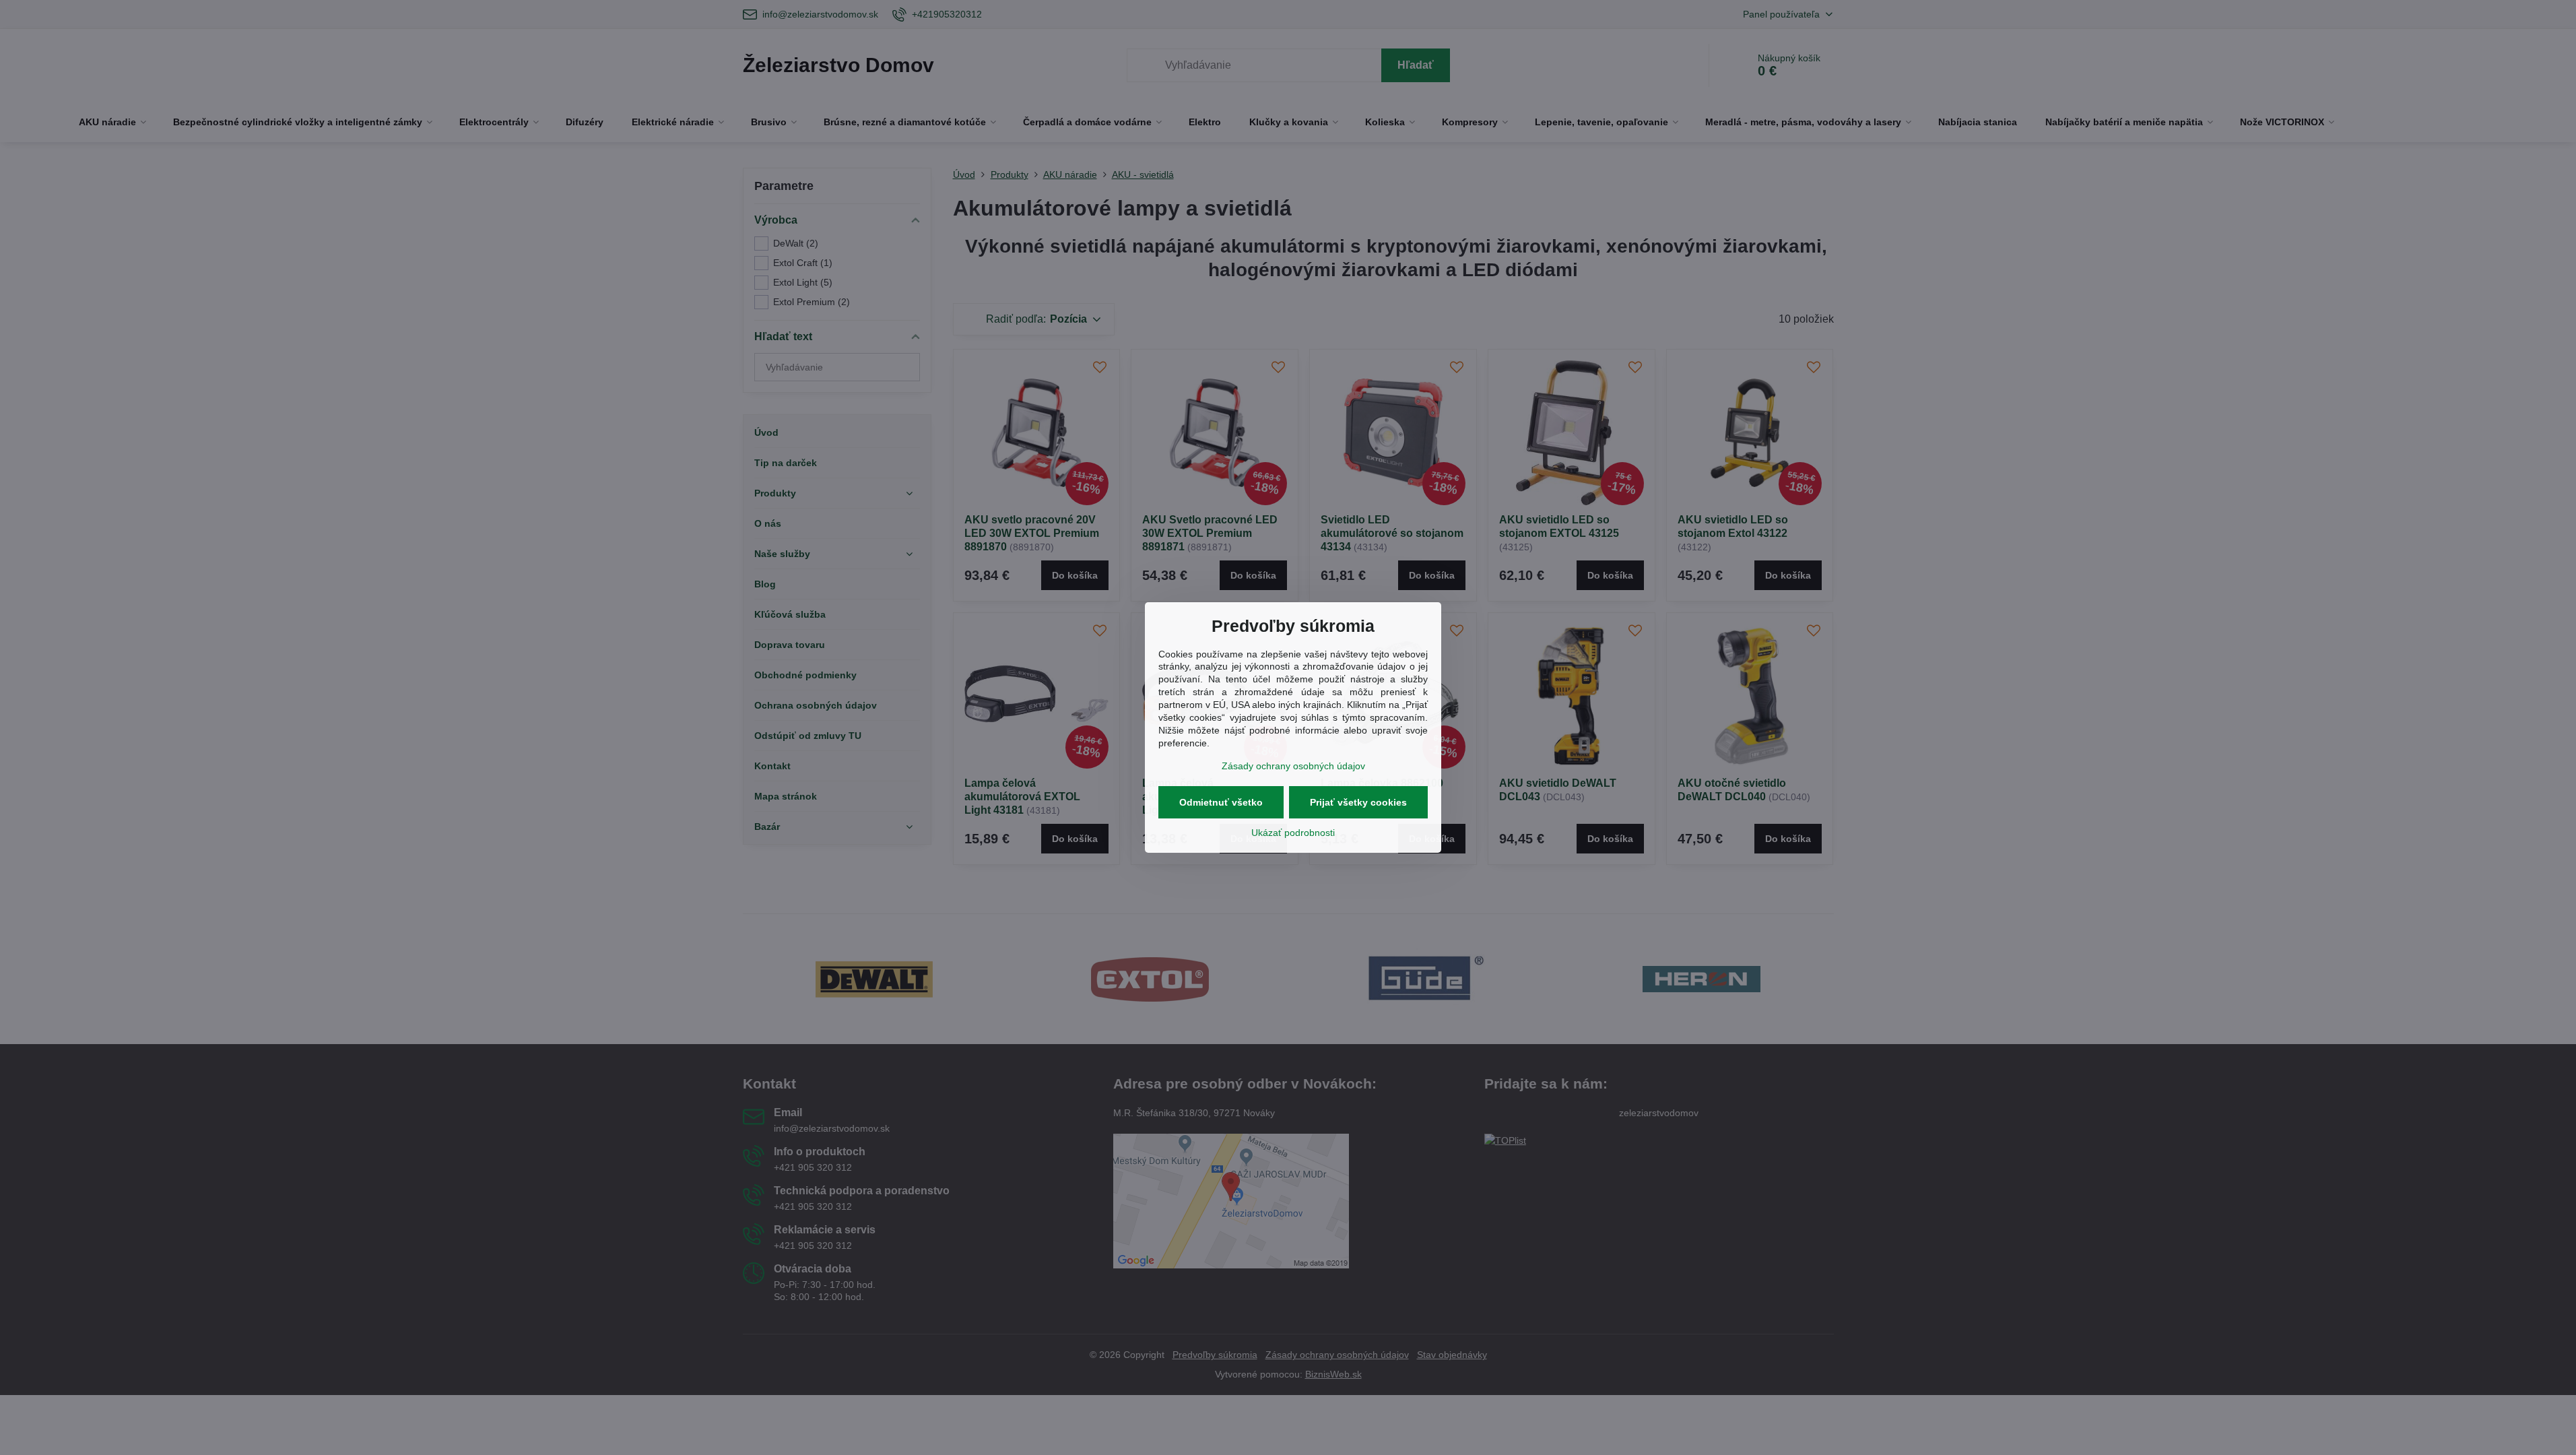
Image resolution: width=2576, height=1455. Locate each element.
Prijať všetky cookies (1358, 802)
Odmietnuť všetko (1221, 802)
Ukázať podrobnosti (1293, 833)
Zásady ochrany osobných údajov (1293, 766)
